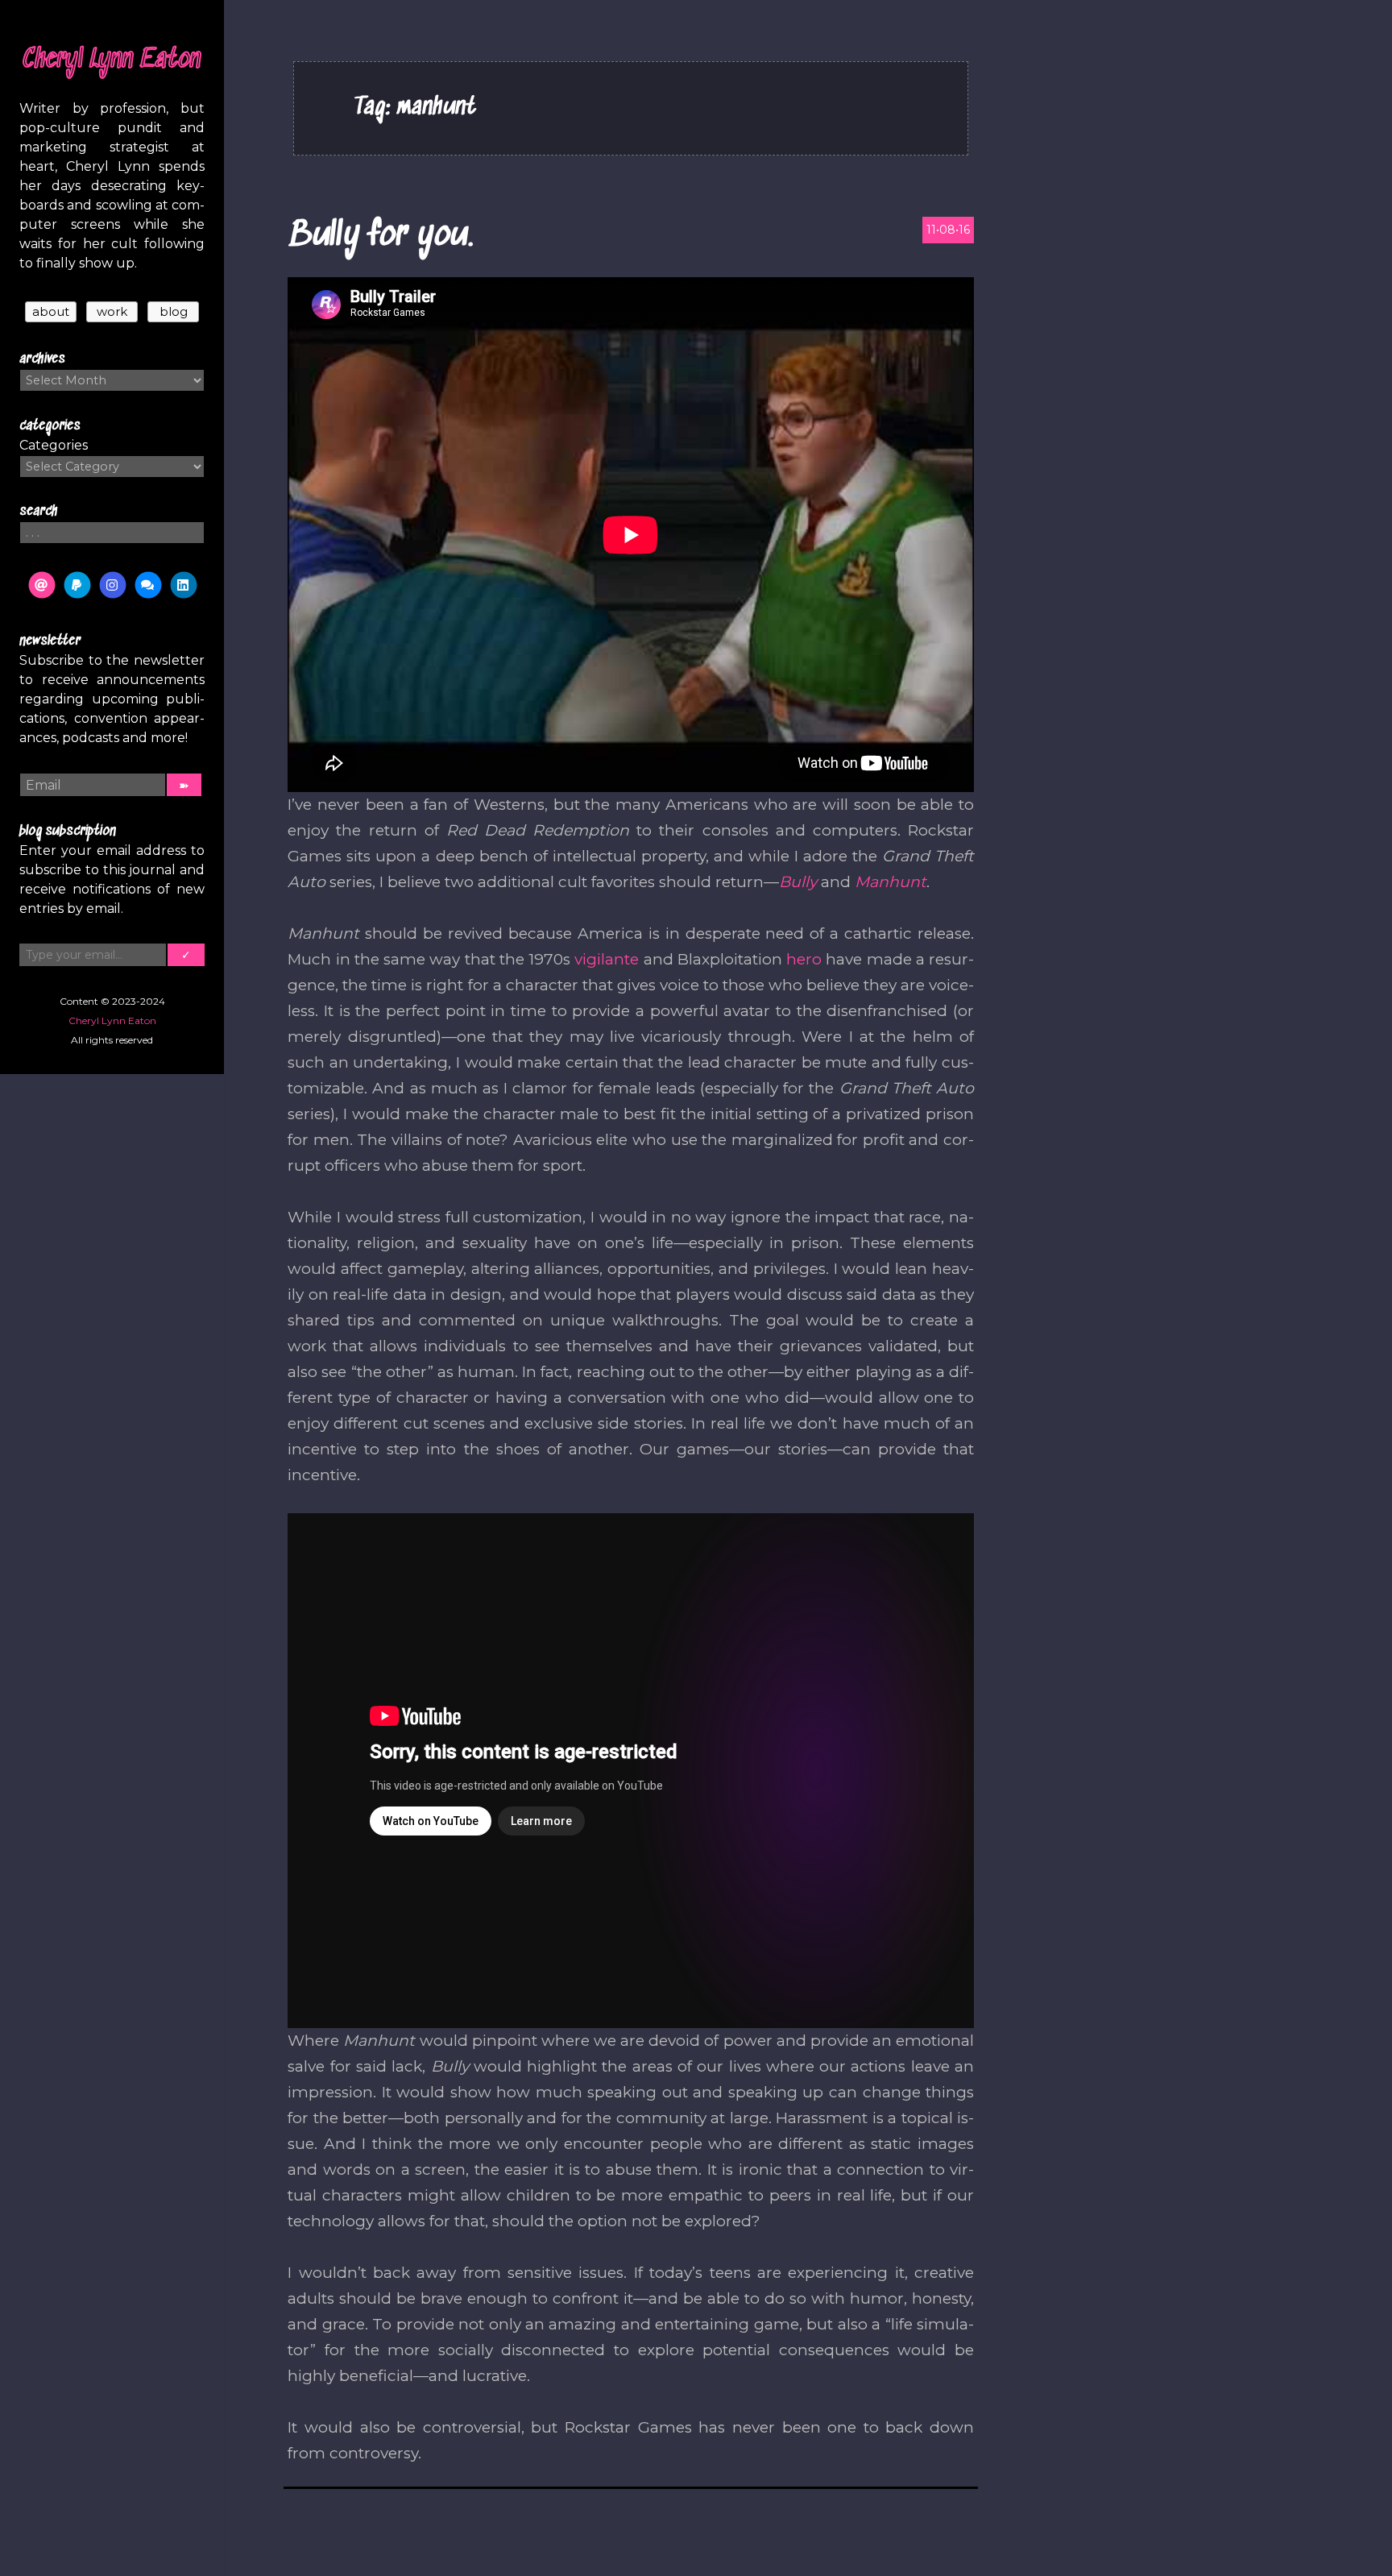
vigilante (607, 959)
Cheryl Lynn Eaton (112, 60)
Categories (54, 445)
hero (804, 959)
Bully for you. (381, 236)
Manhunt (891, 882)
